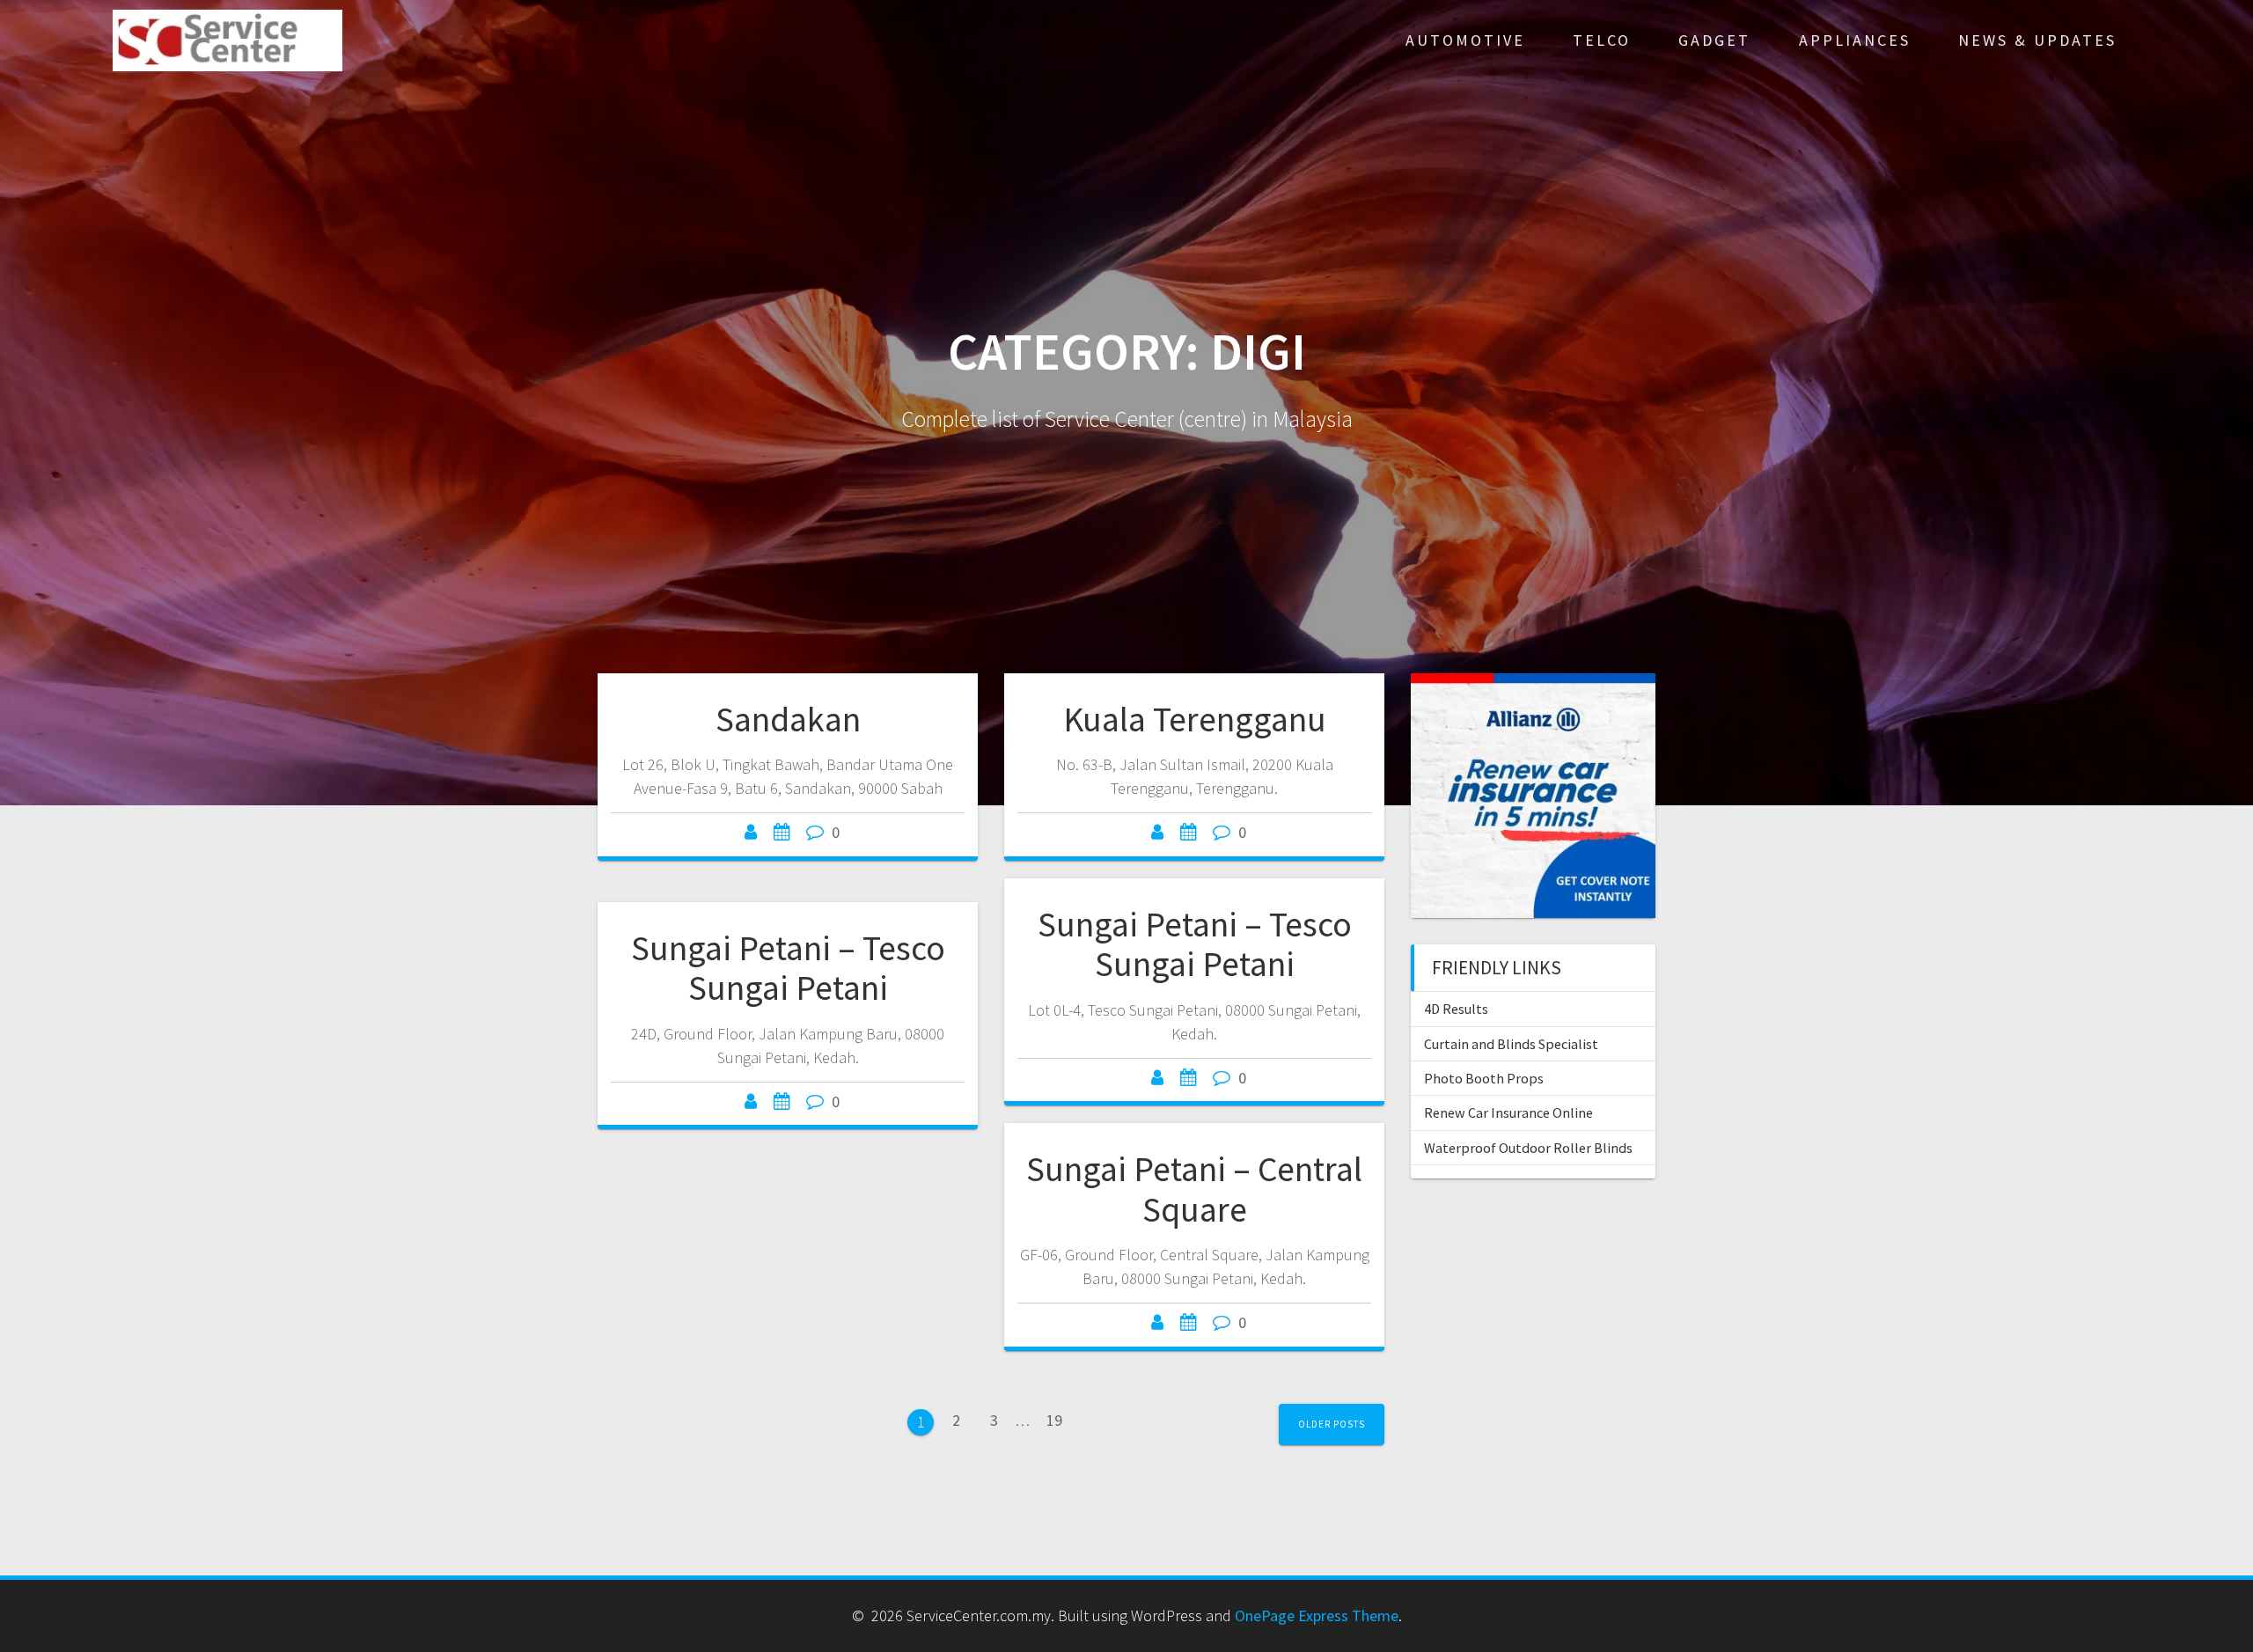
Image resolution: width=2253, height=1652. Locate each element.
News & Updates (2037, 40)
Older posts (1332, 1424)
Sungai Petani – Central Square (1194, 1189)
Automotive (1465, 40)
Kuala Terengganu (1195, 719)
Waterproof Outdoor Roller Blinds (1528, 1148)
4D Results (1456, 1009)
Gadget (1714, 40)
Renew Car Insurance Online (1508, 1112)
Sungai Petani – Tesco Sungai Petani (1195, 944)
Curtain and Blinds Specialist (1511, 1044)
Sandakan (788, 719)
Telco (1602, 40)
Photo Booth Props (1484, 1078)
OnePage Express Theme (1317, 1615)
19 (1060, 1419)
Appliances (1855, 40)
